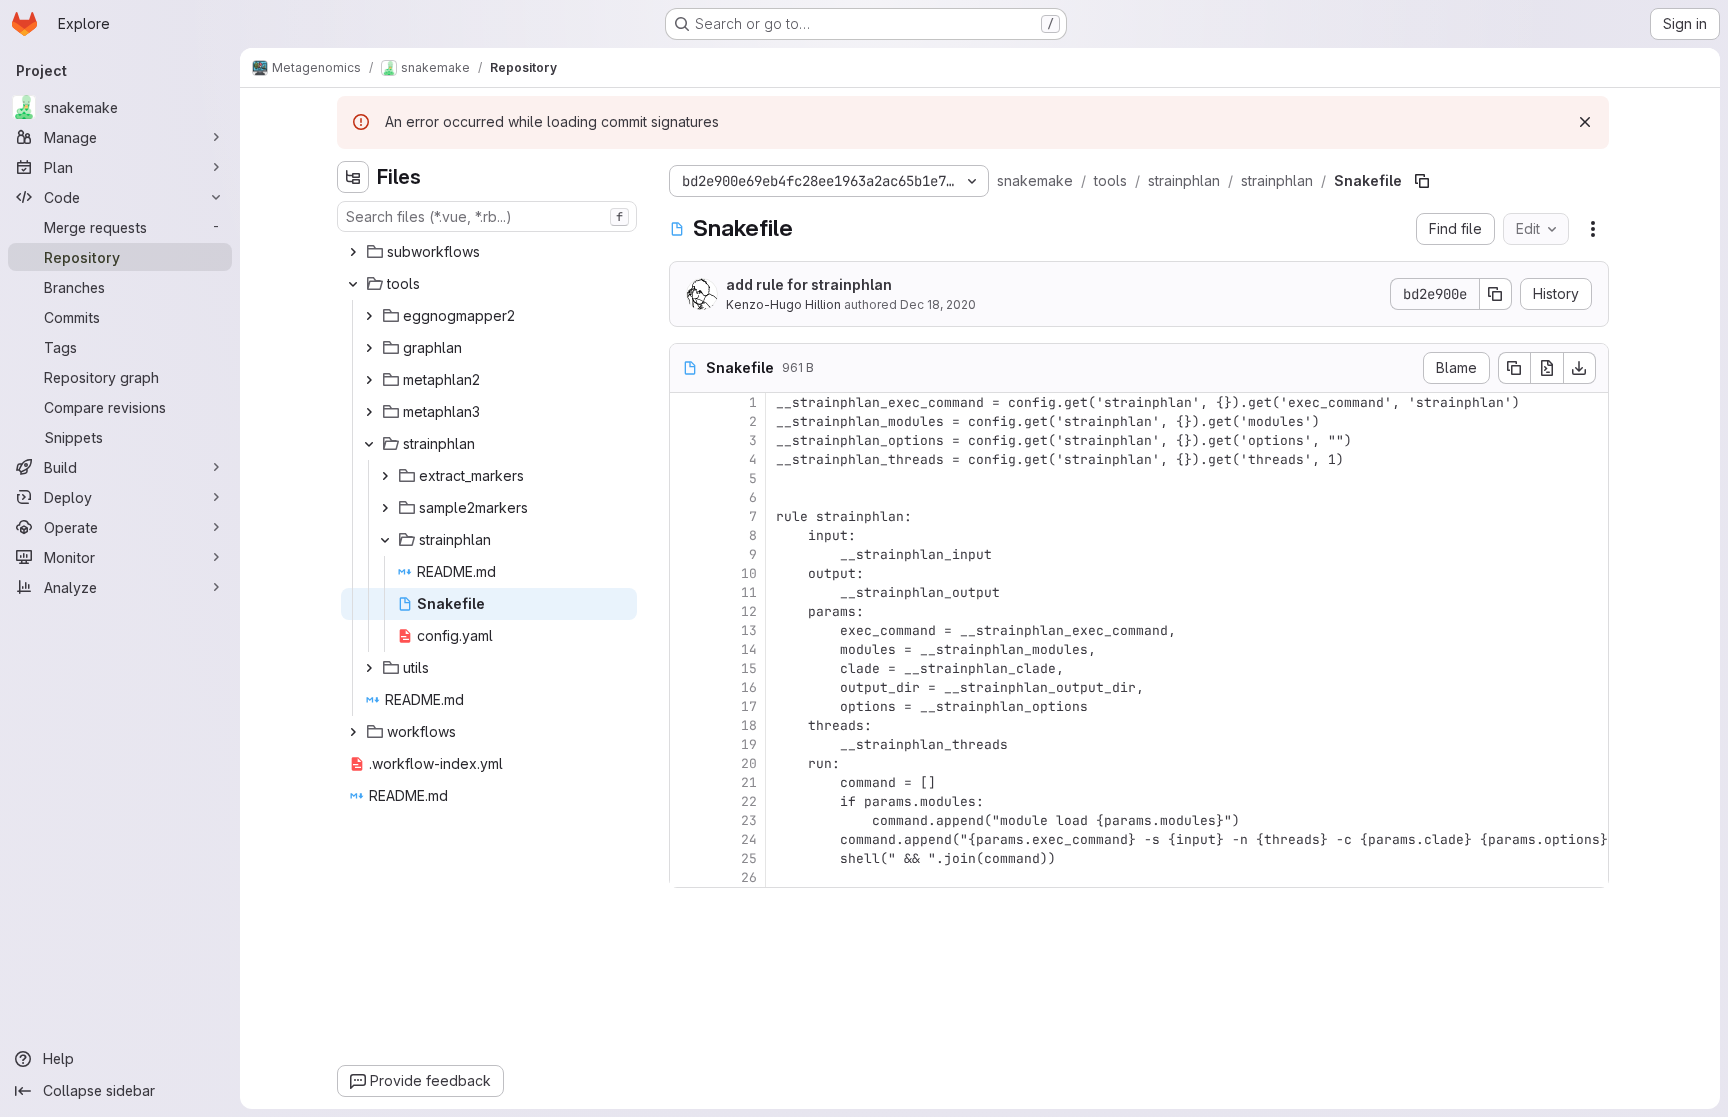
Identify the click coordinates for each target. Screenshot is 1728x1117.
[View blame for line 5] (687, 478)
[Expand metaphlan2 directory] (369, 380)
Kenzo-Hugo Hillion (783, 304)
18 (749, 725)
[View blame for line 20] (687, 763)
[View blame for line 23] (687, 820)
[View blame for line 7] (687, 516)
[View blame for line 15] (687, 668)
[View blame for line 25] (687, 858)
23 (749, 820)
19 (749, 744)
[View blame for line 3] (687, 440)
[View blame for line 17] (687, 706)
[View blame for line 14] (687, 649)
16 (749, 687)
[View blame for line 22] (687, 801)
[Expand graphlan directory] (369, 348)
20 (749, 763)
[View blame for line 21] (687, 782)
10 (749, 573)
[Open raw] (1547, 368)
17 (749, 706)
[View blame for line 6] (687, 497)
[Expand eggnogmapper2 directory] (369, 316)
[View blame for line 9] (687, 554)
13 (749, 630)
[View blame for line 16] (687, 687)
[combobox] (487, 216)
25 (749, 858)
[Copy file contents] (1514, 368)
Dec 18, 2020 (938, 304)
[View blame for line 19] (687, 744)
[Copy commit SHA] (1496, 294)
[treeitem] (489, 252)
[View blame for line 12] (687, 611)
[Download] (1580, 368)
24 (749, 839)
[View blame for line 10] (687, 573)
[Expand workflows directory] (353, 732)
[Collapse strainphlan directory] (369, 444)
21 (749, 782)
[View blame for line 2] (687, 421)
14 (749, 649)
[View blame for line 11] (687, 592)
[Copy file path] (1422, 181)
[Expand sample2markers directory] (385, 508)
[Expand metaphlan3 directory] (369, 412)
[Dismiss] (1585, 122)
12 (749, 611)
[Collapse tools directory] (353, 284)
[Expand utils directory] (369, 668)
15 (749, 668)
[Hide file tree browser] (353, 177)
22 (749, 801)
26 (749, 877)
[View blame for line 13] (687, 630)
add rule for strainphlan (809, 284)
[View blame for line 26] (687, 877)
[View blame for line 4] (687, 459)
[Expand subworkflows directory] (353, 252)
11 (749, 592)
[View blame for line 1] (687, 402)
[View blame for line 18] (687, 725)
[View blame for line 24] (687, 839)
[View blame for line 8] (687, 535)
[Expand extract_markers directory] (385, 476)
